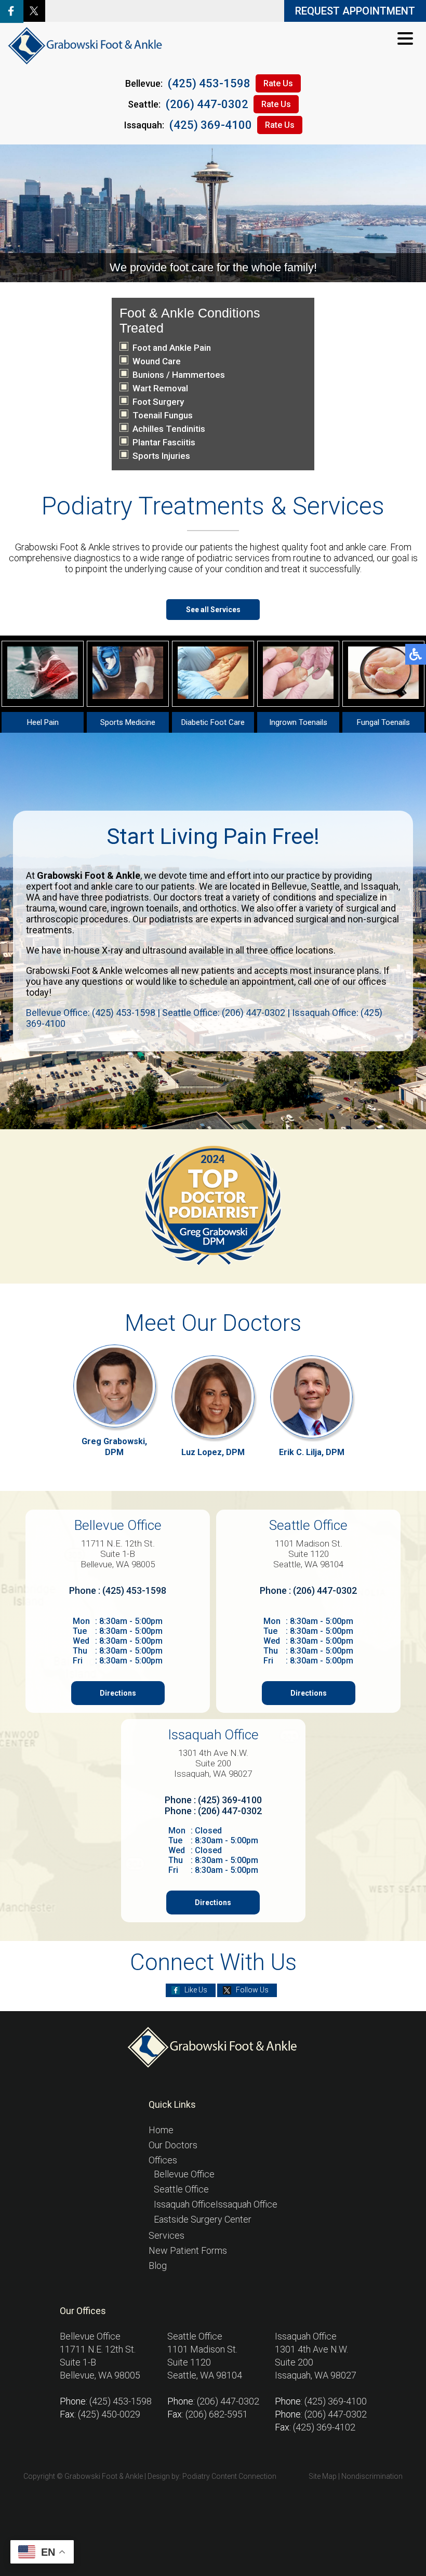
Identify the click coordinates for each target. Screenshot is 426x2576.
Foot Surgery (158, 402)
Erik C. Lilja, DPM (312, 1452)
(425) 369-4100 (211, 125)
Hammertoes (198, 375)
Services (167, 2235)
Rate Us (278, 83)
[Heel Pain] (43, 696)
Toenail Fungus (163, 415)
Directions (118, 1693)
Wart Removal (160, 388)
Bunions (148, 375)
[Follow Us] (34, 18)
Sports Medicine (128, 722)
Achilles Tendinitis (169, 429)
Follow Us (252, 1990)
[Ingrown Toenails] (298, 696)
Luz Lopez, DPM (213, 1452)
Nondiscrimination (372, 2476)
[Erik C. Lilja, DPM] (312, 1397)
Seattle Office (181, 2189)
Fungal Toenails (383, 722)
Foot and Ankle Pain (172, 348)
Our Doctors (173, 2145)
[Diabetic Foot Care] (213, 696)
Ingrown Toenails (298, 722)
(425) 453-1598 (209, 83)
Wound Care (157, 361)
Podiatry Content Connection (229, 2476)
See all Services (213, 610)
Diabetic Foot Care (213, 722)
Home (161, 2130)
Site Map (323, 2476)
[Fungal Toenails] (383, 696)
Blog (158, 2265)
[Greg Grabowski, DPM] (115, 1386)
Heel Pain (43, 722)
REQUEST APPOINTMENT (355, 11)
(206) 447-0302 (207, 104)
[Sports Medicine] (128, 696)
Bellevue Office (184, 2174)
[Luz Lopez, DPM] (213, 1397)
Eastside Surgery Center (203, 2219)
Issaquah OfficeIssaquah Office (216, 2204)
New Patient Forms (188, 2250)
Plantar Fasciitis (164, 442)
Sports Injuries (161, 456)
